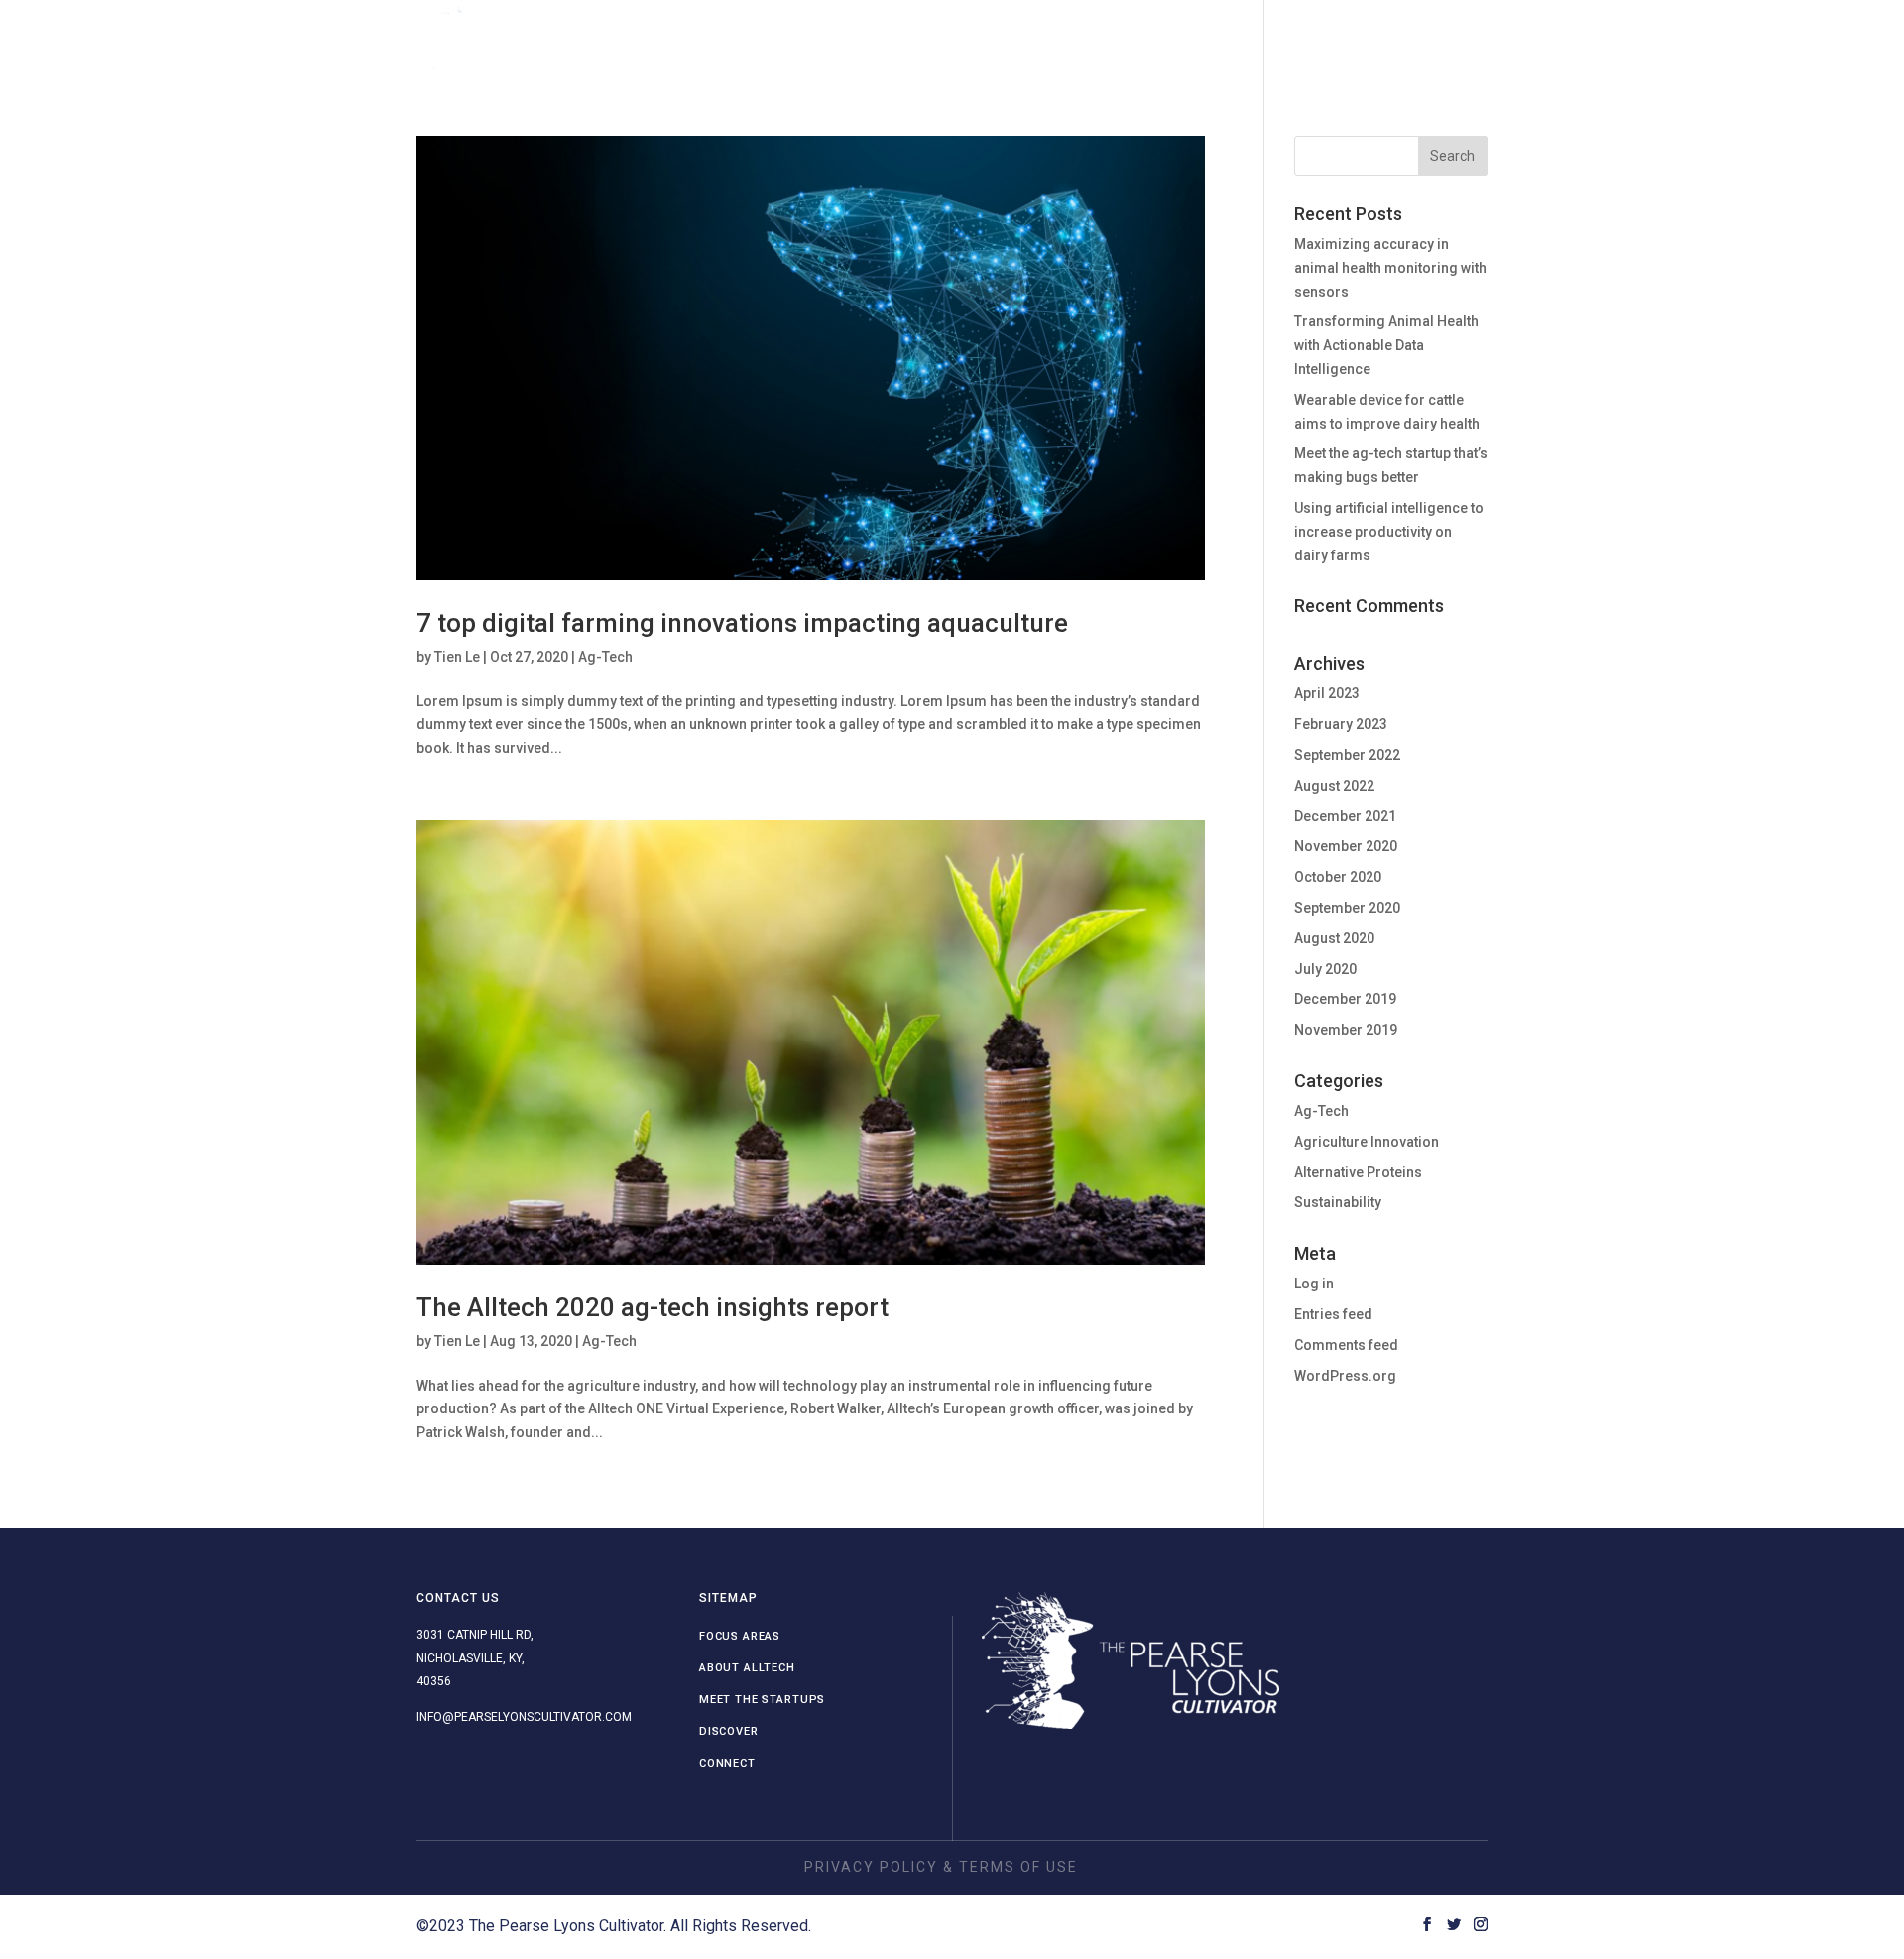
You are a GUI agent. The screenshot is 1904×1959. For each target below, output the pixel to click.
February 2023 (1341, 724)
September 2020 (1347, 908)
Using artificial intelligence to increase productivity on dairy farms (1389, 532)
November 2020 (1346, 846)
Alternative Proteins (1358, 1172)
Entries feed (1333, 1314)
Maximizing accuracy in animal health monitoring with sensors (1390, 268)
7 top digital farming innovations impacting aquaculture (742, 623)
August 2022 (1334, 786)
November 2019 (1346, 1030)
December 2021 (1345, 816)
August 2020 (1334, 938)
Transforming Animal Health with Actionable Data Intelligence (1386, 345)
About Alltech (958, 41)
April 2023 (1327, 693)
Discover (1267, 41)
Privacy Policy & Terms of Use (941, 1867)
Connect (1367, 41)
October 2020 (1338, 877)
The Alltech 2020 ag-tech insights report (653, 1307)
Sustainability (1338, 1202)
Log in (1314, 1284)
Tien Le (457, 657)
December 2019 (1345, 999)
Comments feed (1346, 1345)
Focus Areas (817, 41)
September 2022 (1347, 755)
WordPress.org (1345, 1376)
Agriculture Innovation (1367, 1142)
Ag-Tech (605, 657)
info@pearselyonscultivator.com (524, 1717)
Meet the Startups (1124, 41)
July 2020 (1325, 969)
